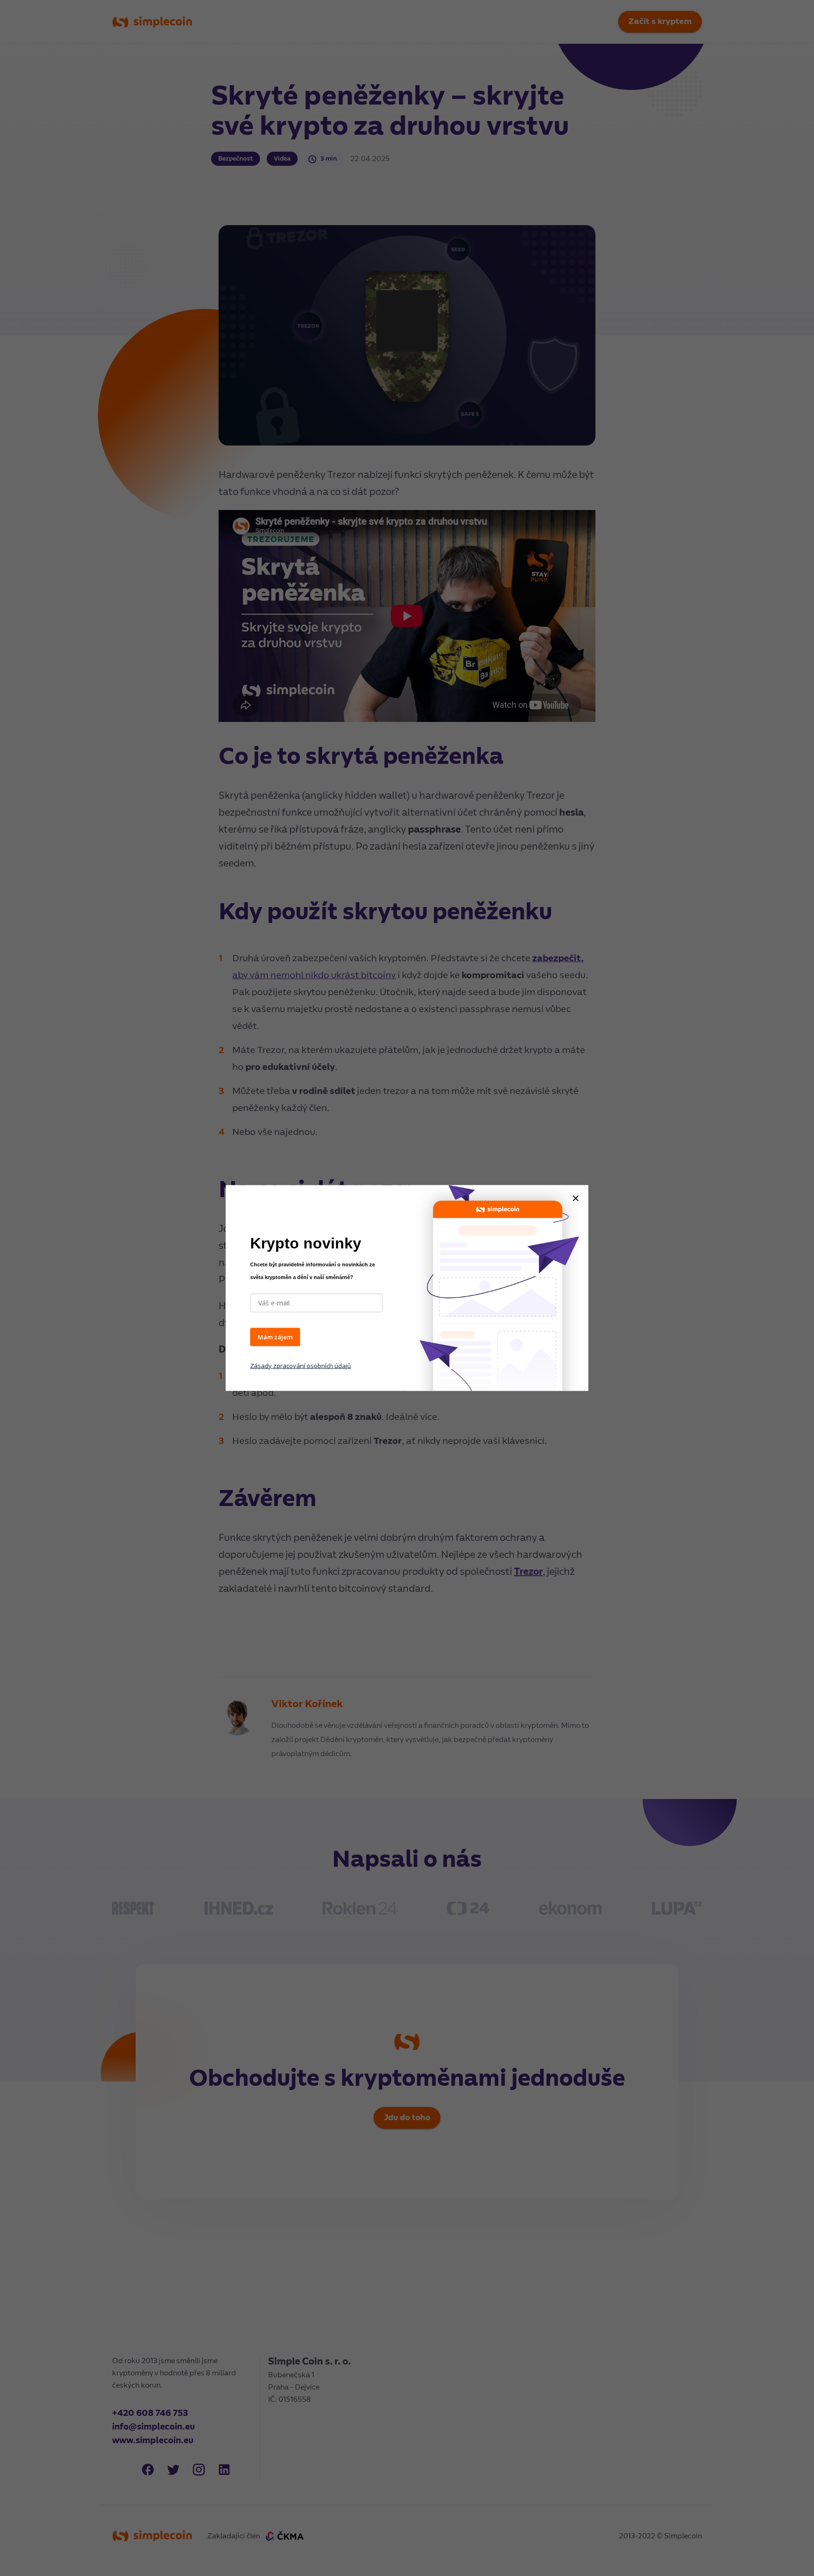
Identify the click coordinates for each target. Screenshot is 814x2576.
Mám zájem (275, 1337)
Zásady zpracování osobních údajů (301, 1365)
